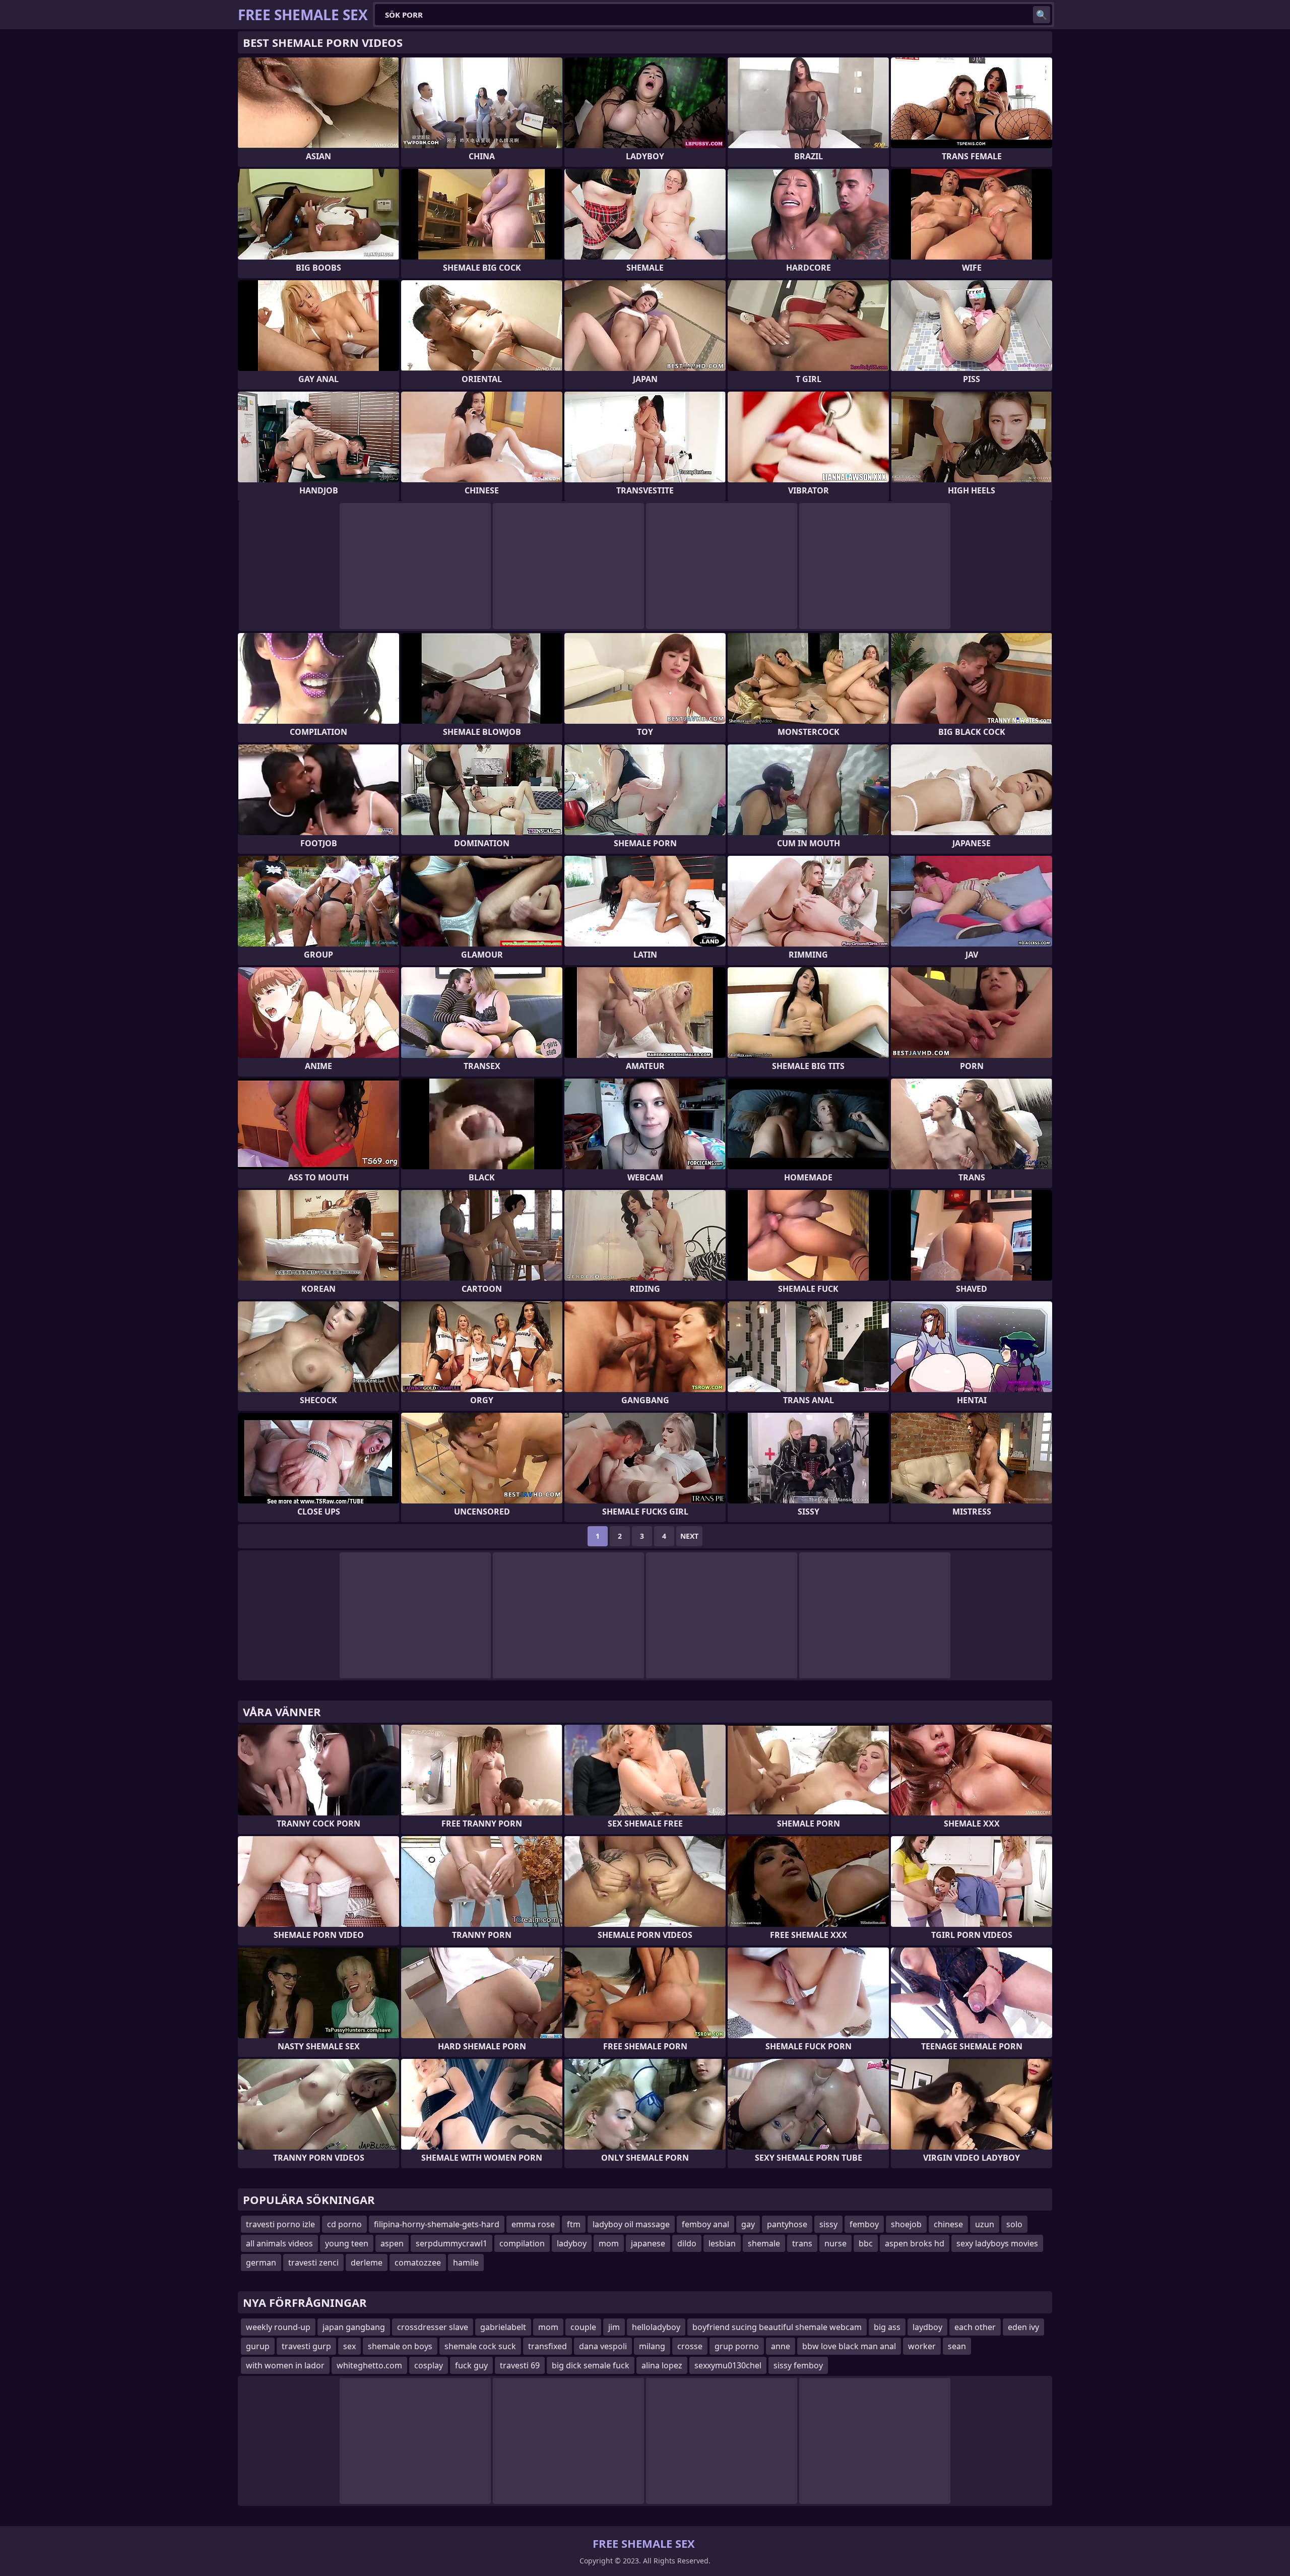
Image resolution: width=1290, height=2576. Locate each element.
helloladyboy (656, 2327)
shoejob (906, 2224)
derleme (367, 2263)
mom (609, 2243)
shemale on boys (400, 2346)
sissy (828, 2224)
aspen (392, 2243)
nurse (835, 2243)
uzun (985, 2224)
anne (781, 2346)
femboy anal (705, 2224)
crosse (690, 2346)
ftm (574, 2224)
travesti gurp (306, 2346)
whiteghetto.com (369, 2365)
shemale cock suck (480, 2346)
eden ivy (1023, 2327)
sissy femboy (798, 2365)
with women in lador (285, 2365)
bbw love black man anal (849, 2346)
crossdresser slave (433, 2327)
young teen (347, 2243)
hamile (466, 2263)
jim (614, 2327)
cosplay (429, 2365)
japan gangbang (354, 2327)
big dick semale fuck (591, 2365)
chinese (948, 2224)
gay (748, 2224)
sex (349, 2346)
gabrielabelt (503, 2327)
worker (922, 2346)
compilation (522, 2243)
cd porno (344, 2224)
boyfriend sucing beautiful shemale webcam (777, 2327)
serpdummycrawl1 (451, 2243)
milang (652, 2346)
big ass (887, 2327)
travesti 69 (520, 2365)
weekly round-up (278, 2327)
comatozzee (418, 2263)
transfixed (547, 2346)
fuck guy (471, 2365)
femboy (864, 2224)
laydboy (927, 2327)
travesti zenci (313, 2263)
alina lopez (662, 2365)
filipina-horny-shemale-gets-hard (437, 2224)
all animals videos (279, 2243)
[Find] (1042, 15)
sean (957, 2346)
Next (689, 1536)
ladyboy (572, 2243)
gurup (258, 2346)
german (261, 2263)
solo (1014, 2224)
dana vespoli (603, 2346)
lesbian (722, 2243)
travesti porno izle (280, 2224)
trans (802, 2243)
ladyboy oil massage (631, 2224)
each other (975, 2327)
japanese (648, 2243)
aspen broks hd (915, 2243)
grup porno (737, 2346)
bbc (866, 2243)
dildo (687, 2243)
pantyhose (787, 2224)
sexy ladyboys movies (997, 2243)
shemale (764, 2243)
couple (583, 2327)
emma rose (533, 2224)
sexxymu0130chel (728, 2365)
